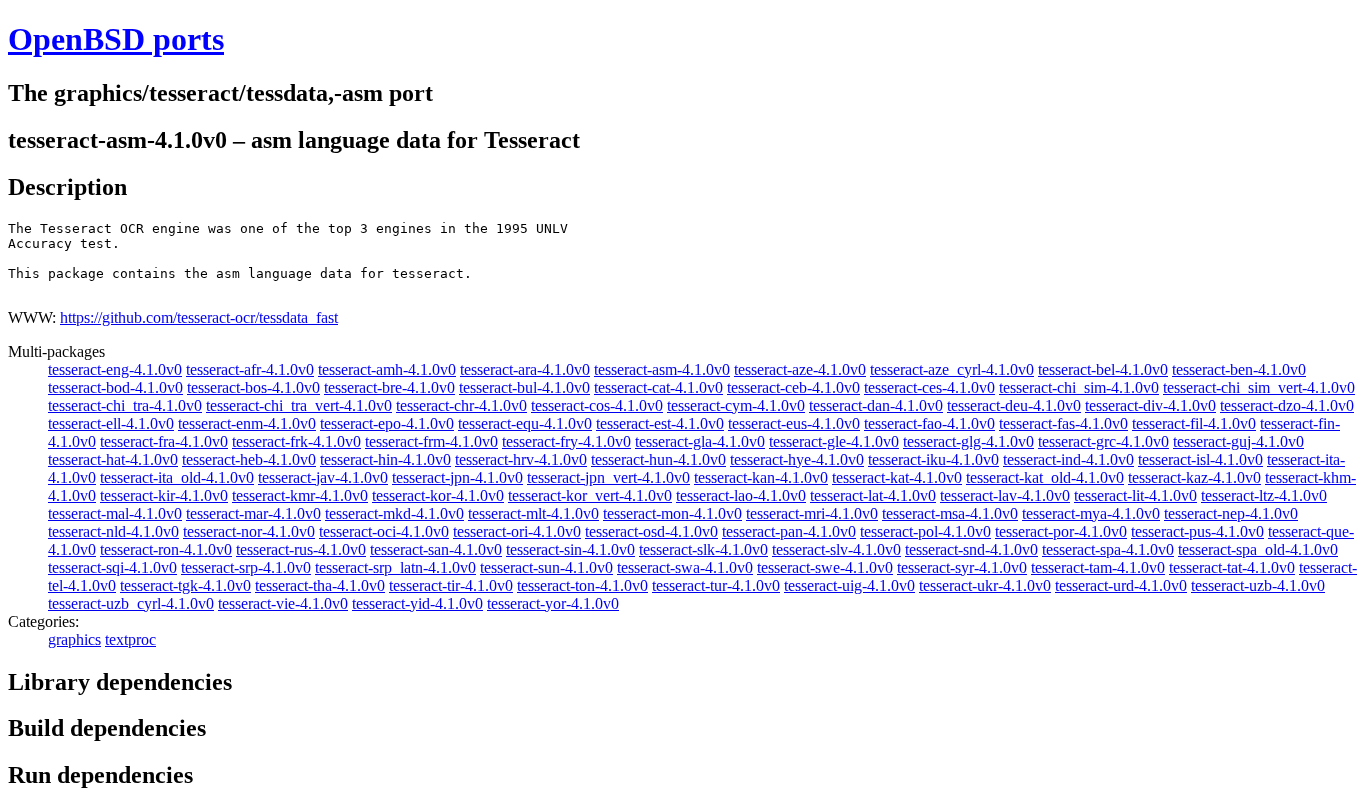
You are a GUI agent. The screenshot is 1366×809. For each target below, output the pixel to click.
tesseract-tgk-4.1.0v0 (185, 585)
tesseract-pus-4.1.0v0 (1197, 531)
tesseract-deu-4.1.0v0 (1014, 405)
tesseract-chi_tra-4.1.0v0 (125, 405)
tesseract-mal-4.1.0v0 (115, 513)
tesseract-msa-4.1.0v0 (950, 513)
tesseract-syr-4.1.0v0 (962, 567)
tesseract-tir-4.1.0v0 (451, 585)
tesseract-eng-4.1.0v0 (115, 369)
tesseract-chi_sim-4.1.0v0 (1079, 387)
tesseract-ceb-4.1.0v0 (793, 387)
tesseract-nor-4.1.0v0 (249, 531)
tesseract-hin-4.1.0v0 (385, 459)
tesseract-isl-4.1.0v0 (1200, 459)
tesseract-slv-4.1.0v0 (836, 549)
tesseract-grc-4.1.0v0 (1103, 441)
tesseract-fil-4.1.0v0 (1194, 423)
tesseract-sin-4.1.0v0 (570, 549)
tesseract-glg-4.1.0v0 (968, 441)
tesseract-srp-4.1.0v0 (246, 567)
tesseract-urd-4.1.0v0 (1121, 585)
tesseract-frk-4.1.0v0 (296, 441)
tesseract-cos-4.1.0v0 (597, 405)
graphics (74, 639)
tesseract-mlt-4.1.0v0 (533, 513)
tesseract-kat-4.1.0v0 (897, 477)
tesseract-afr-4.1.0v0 (250, 369)
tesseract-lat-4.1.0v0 (873, 495)
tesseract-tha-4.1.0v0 (320, 585)
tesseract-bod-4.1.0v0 (115, 387)
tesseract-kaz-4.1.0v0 (1194, 477)
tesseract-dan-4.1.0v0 (876, 405)
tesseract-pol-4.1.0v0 (925, 531)
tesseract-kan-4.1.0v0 (761, 477)
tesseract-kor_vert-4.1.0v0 (590, 495)
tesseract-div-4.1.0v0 (1150, 405)
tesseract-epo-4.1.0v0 (387, 423)
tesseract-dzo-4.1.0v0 (1287, 405)
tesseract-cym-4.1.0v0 (736, 405)
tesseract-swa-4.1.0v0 (685, 567)
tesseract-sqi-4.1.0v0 (112, 567)
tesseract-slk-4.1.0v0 (703, 549)
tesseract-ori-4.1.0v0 (517, 531)
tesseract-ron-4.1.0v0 (166, 549)
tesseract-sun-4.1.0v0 (546, 567)
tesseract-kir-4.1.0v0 (164, 495)
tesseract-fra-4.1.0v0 (164, 441)
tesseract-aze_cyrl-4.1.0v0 (952, 369)
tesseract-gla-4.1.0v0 (700, 441)
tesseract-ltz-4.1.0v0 (1264, 495)
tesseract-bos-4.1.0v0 (253, 387)
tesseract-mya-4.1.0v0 (1091, 513)
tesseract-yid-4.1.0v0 (417, 603)
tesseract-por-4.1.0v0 (1061, 531)
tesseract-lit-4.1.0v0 (1135, 495)
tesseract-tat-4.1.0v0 (1232, 567)
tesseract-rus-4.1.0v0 (301, 549)
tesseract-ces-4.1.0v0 (929, 387)
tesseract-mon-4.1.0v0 (672, 513)
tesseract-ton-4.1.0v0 (582, 585)
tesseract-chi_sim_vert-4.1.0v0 (1259, 387)
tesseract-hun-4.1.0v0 (658, 459)
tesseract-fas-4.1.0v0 (1063, 423)
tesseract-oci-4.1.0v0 (384, 531)
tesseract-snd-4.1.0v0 (971, 549)
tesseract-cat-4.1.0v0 (658, 387)
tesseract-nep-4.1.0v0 (1231, 513)
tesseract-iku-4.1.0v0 (933, 459)
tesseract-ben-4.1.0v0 (1239, 369)
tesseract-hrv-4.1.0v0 (521, 459)
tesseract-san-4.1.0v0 (436, 549)
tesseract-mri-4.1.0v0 (812, 513)
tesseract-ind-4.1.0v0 (1068, 459)
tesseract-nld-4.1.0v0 (113, 531)
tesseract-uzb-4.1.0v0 (1258, 585)
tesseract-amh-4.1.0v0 (387, 369)
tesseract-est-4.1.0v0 (660, 423)
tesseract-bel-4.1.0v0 (1103, 369)
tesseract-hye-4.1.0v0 (797, 459)
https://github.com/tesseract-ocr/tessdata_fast (199, 317)
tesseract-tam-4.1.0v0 (1098, 567)
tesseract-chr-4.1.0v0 (461, 405)
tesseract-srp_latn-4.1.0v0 (395, 567)
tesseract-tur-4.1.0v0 (716, 585)
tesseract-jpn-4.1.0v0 (457, 477)
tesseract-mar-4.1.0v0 (253, 513)
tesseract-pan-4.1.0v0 (789, 531)
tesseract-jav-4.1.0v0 (323, 477)
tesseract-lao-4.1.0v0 (741, 495)
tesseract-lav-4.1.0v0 (1005, 495)
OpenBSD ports (116, 39)
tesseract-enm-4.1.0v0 (247, 423)
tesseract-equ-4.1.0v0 (525, 423)
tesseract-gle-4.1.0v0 (834, 441)
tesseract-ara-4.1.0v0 (525, 369)
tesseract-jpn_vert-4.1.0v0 (608, 477)
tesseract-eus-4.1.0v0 (794, 423)
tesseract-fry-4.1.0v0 (566, 441)
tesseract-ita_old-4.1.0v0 (177, 477)
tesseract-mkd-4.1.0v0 (394, 513)
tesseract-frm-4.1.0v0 (431, 441)
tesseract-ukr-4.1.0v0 (985, 585)
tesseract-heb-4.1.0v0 (249, 459)
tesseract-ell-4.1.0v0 (111, 423)
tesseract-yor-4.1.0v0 (553, 603)
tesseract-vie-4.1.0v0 (283, 603)
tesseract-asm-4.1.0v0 (662, 369)
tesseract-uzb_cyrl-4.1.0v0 (131, 603)
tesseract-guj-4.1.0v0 (1238, 441)
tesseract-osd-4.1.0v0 (651, 531)
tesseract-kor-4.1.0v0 (438, 495)
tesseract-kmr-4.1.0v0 (300, 495)
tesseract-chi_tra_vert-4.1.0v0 (299, 405)
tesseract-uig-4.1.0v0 (849, 585)
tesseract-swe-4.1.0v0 (825, 567)
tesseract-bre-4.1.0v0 (389, 387)
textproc (130, 639)
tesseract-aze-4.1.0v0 (800, 369)
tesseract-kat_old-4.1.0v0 (1045, 477)
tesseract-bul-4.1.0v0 (524, 387)
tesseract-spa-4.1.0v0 (1108, 549)
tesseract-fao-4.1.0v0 (929, 423)
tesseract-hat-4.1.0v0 (113, 459)
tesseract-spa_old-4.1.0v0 (1258, 549)
